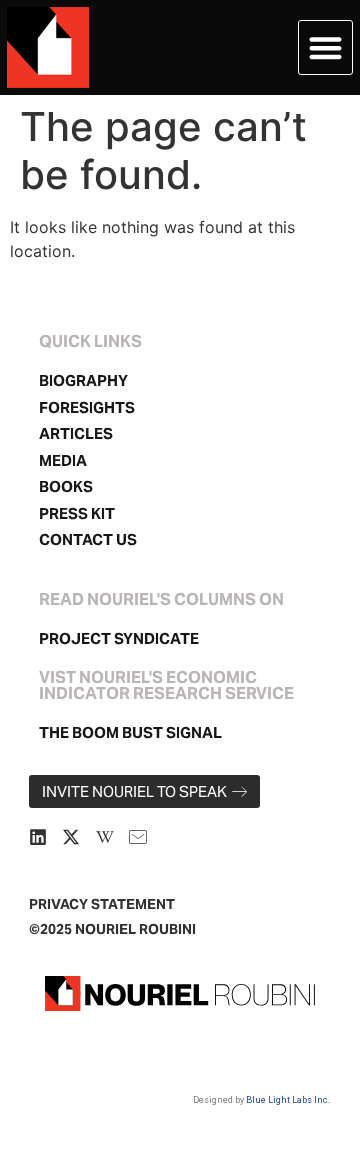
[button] (325, 47)
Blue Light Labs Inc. (288, 1100)
